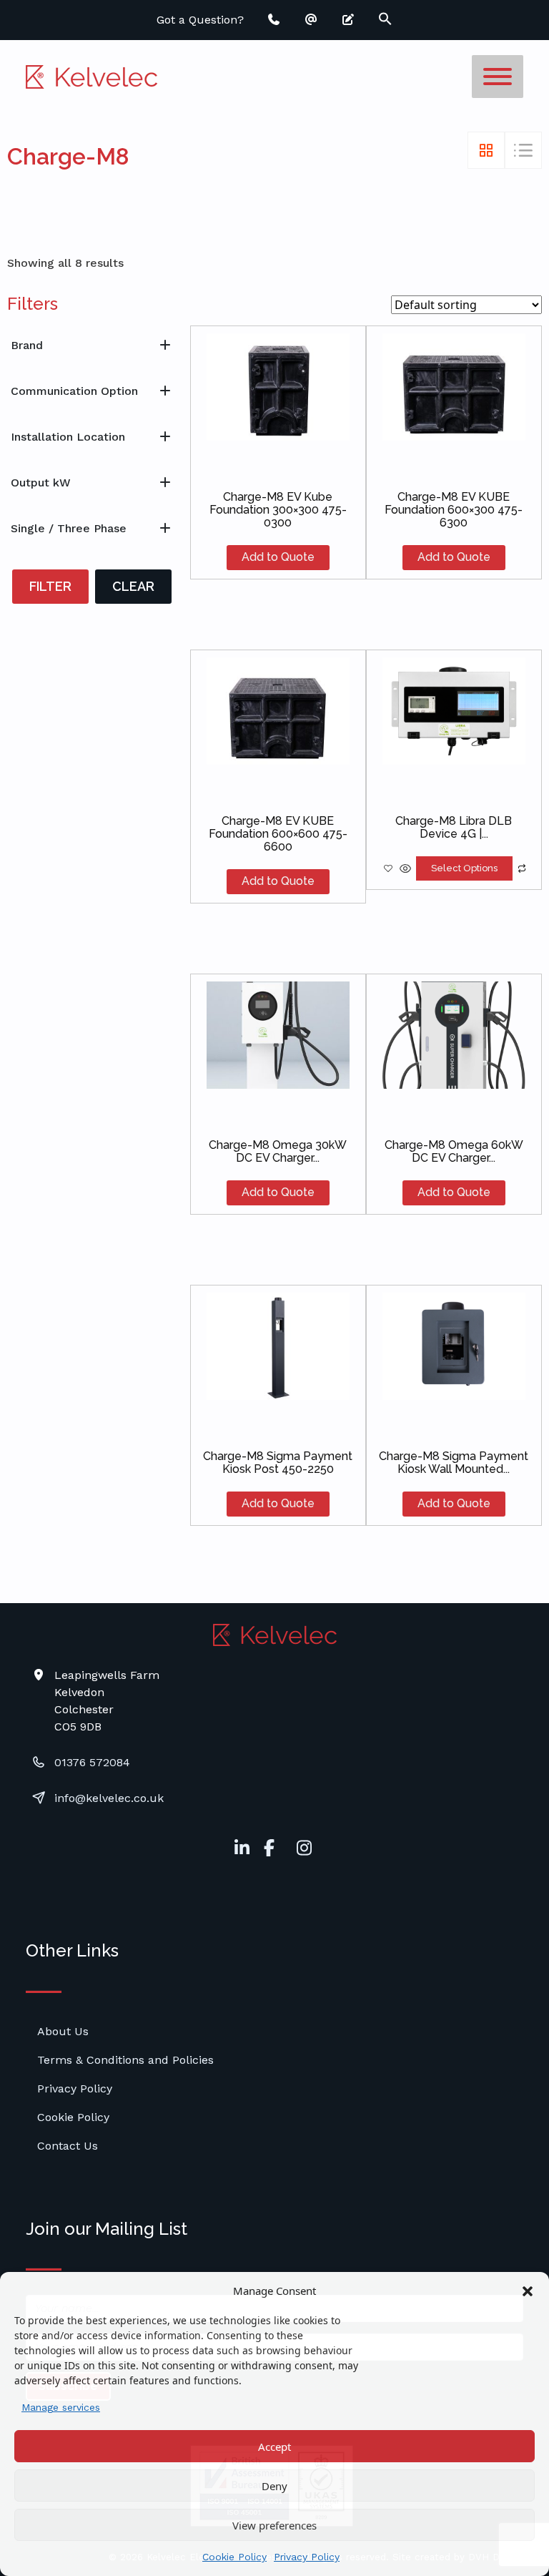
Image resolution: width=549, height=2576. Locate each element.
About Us (63, 2031)
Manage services (61, 2407)
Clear (133, 586)
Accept (274, 2447)
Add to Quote (278, 557)
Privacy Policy (307, 2557)
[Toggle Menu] (498, 77)
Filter (50, 586)
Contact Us (68, 2146)
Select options (464, 868)
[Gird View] (486, 150)
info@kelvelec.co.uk (109, 1798)
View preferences (274, 2525)
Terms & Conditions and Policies (125, 2060)
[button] (528, 2291)
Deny (274, 2486)
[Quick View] (405, 868)
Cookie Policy (234, 2557)
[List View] (523, 150)
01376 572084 (92, 1762)
